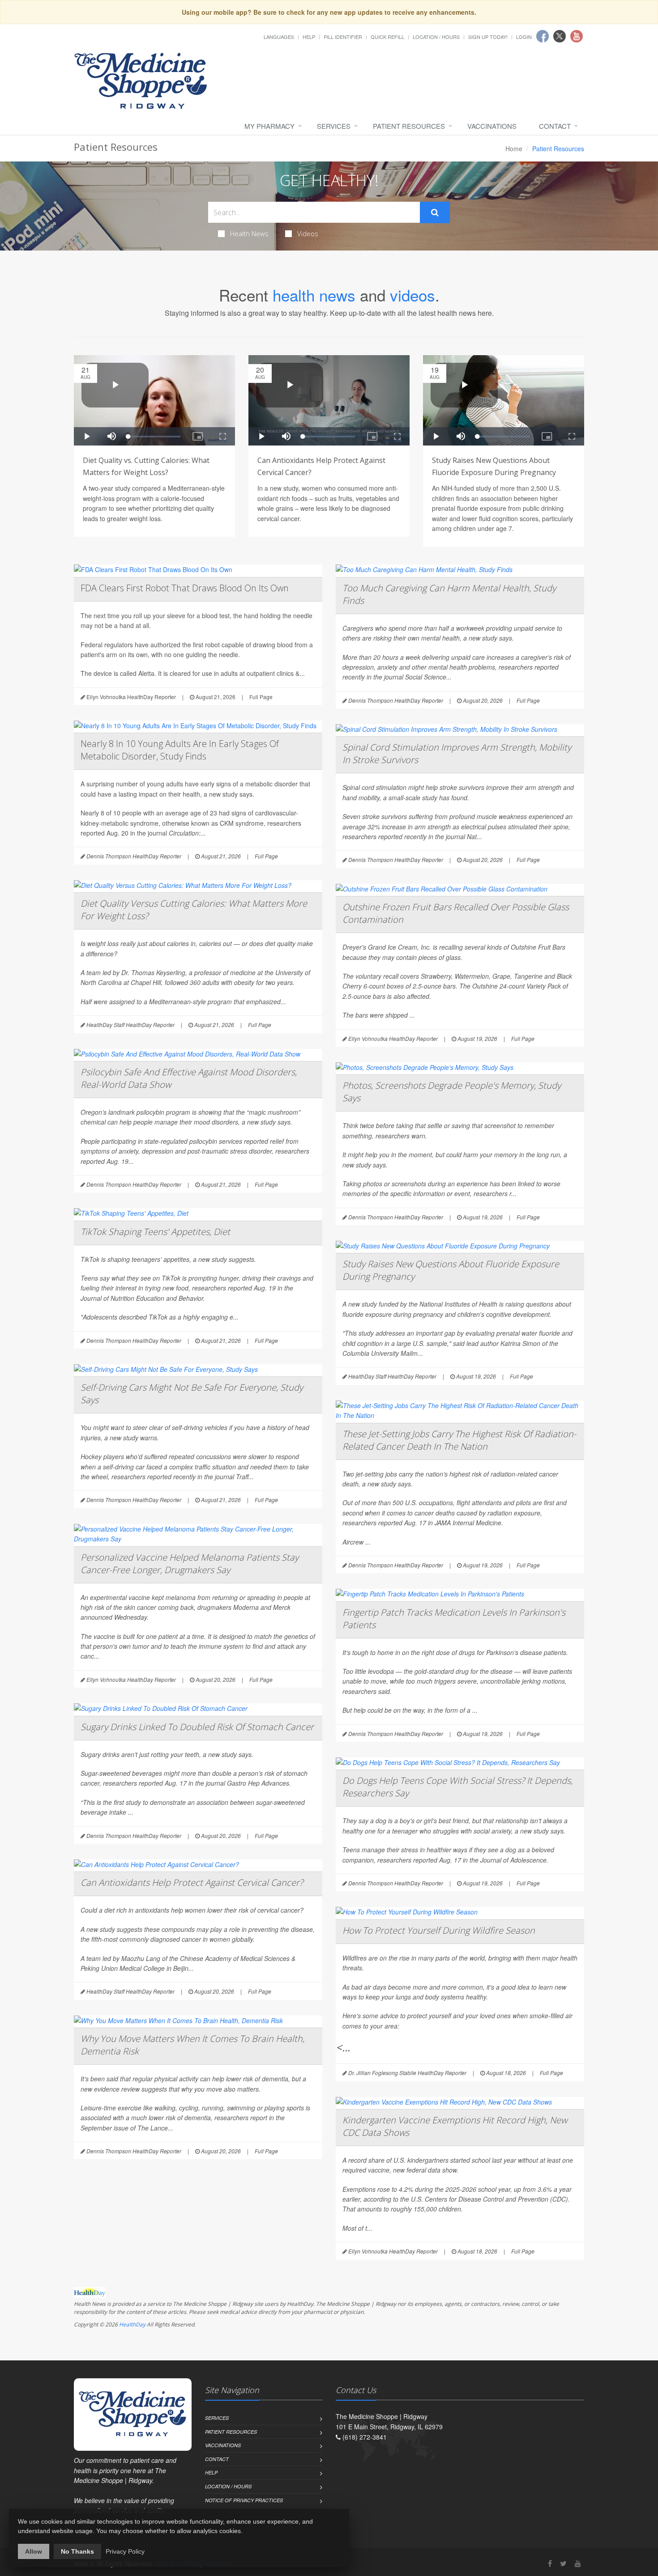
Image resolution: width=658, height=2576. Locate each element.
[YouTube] (578, 2563)
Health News (249, 233)
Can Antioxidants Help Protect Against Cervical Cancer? (192, 1882)
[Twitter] (563, 2563)
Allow (34, 2551)
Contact (555, 126)
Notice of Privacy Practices (244, 2500)
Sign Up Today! (488, 37)
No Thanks (77, 2551)
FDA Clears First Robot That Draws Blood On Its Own (185, 588)
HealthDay (132, 2324)
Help (309, 37)
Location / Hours (436, 37)
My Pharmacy (269, 126)
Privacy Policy (125, 2551)
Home (514, 149)
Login (524, 37)
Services (334, 126)
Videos (308, 233)
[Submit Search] (435, 212)
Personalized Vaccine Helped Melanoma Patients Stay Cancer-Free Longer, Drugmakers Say (190, 1564)
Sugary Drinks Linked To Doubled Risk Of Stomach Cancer (197, 1727)
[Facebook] (550, 2563)
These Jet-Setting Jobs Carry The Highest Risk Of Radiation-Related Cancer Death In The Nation (459, 1440)
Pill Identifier (343, 37)
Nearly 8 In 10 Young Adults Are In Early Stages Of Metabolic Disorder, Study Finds (180, 750)
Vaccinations (492, 126)
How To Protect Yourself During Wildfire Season (439, 1930)
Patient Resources (409, 126)
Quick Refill (387, 37)
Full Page (261, 697)
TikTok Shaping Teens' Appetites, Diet (155, 1232)
